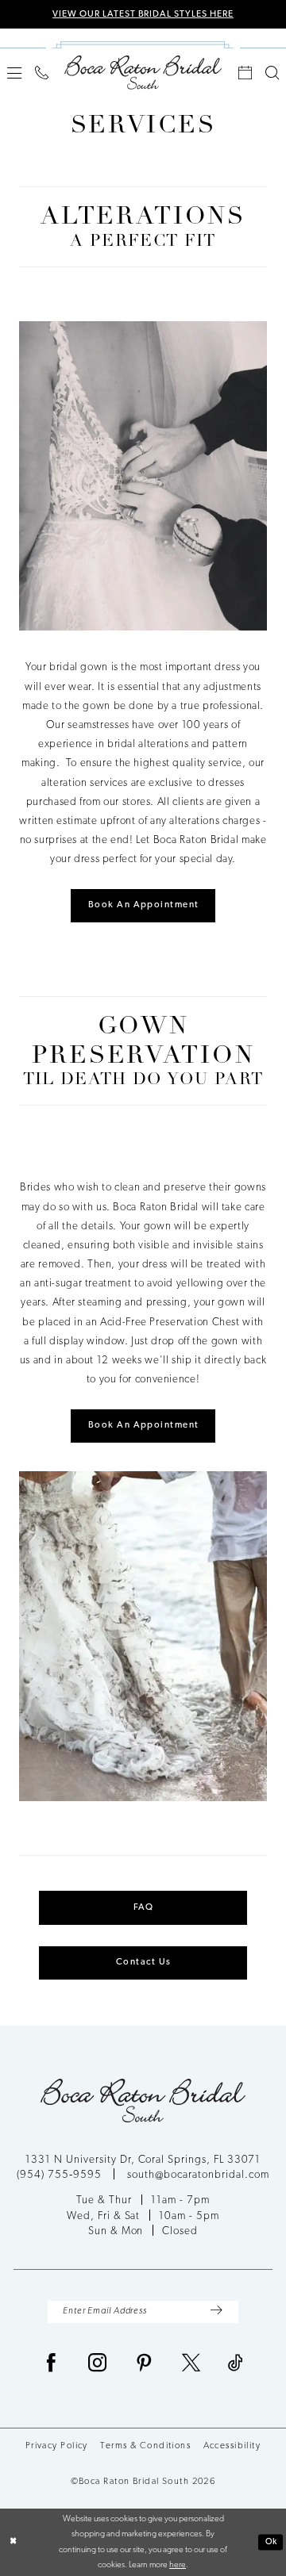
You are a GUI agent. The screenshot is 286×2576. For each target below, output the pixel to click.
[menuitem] (14, 73)
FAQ (144, 1907)
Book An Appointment (144, 905)
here (178, 2565)
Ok (272, 2541)
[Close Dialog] (14, 2543)
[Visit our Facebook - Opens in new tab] (52, 2364)
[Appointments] (245, 73)
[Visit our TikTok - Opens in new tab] (236, 2364)
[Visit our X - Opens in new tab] (191, 2364)
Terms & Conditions (145, 2446)
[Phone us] (41, 73)
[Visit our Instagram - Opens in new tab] (98, 2364)
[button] (14, 73)
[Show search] (272, 73)
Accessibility (232, 2446)
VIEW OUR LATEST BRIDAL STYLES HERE (143, 14)
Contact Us (143, 1962)
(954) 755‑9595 (60, 2175)
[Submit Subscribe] (216, 2312)
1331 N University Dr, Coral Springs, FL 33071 (143, 2160)
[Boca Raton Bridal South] (143, 72)
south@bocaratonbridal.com (198, 2175)
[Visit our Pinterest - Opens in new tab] (145, 2364)
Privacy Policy (57, 2446)
